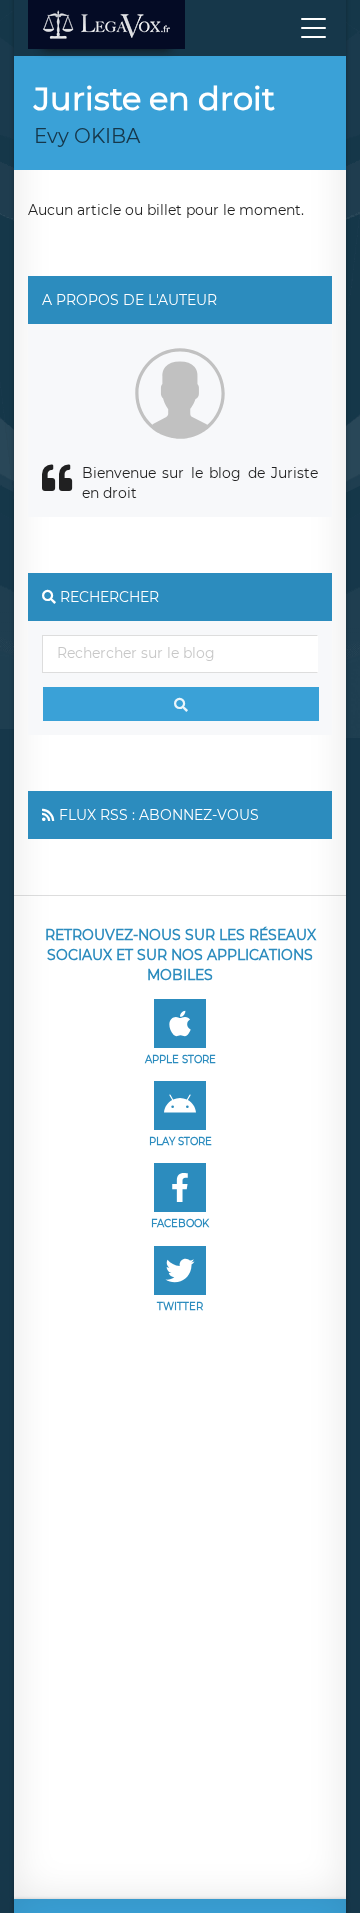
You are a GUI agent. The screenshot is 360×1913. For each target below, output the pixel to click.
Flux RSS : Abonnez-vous (159, 815)
